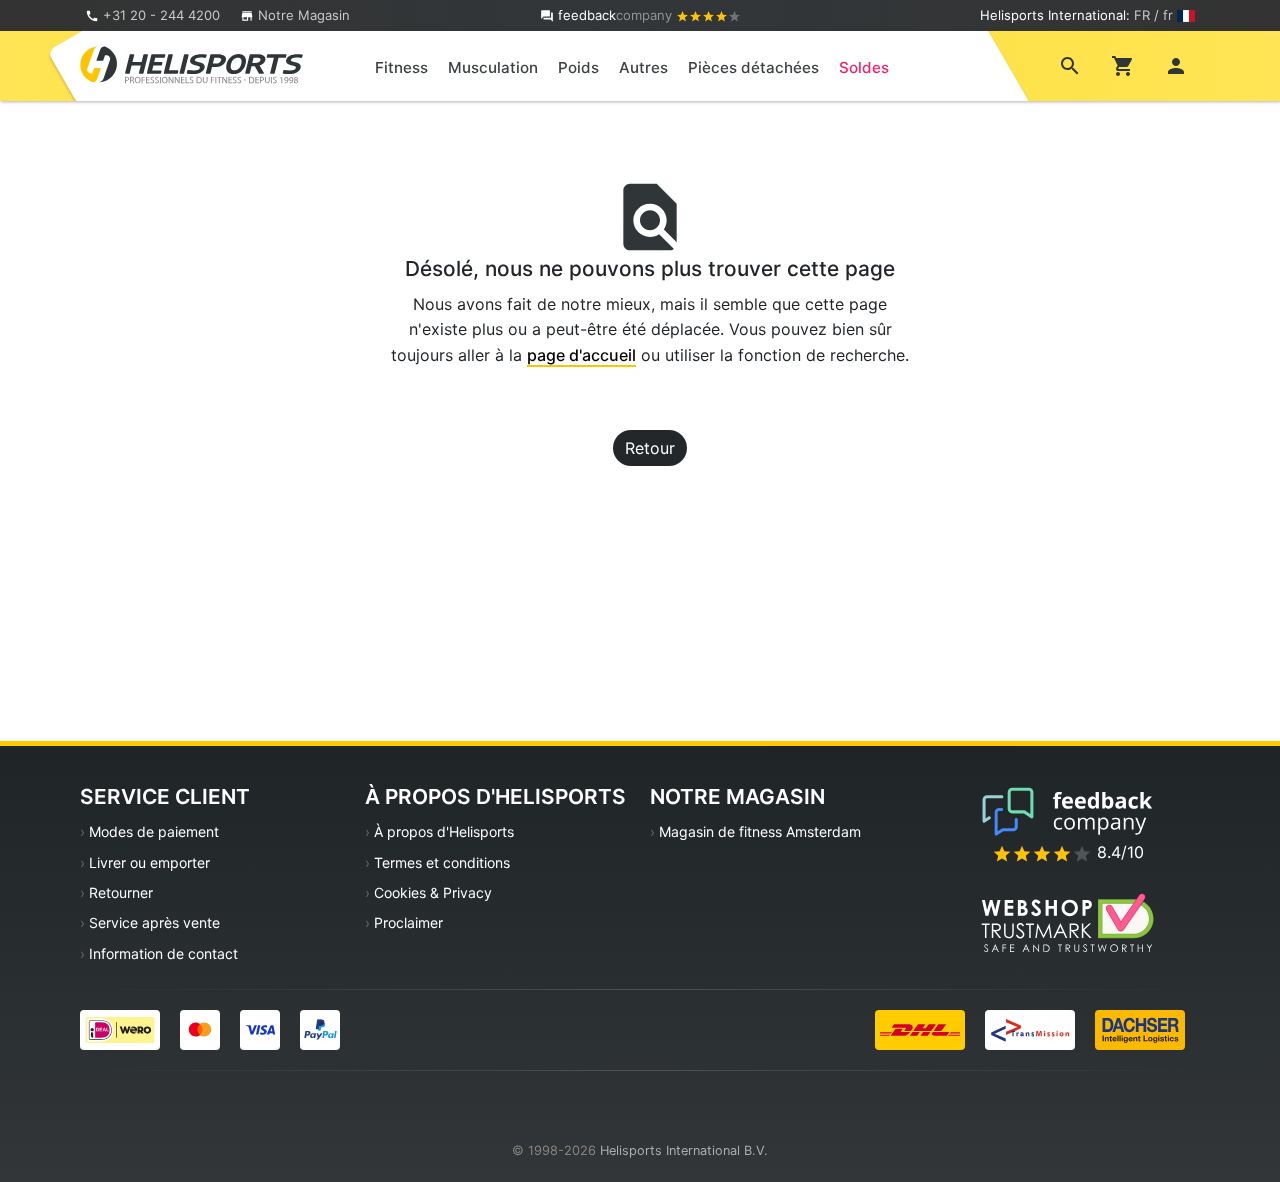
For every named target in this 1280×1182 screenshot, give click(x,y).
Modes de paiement (154, 831)
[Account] (1176, 65)
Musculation (493, 67)
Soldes (864, 67)
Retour (650, 448)
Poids (578, 67)
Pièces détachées (753, 67)
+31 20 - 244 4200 (161, 15)
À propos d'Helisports (444, 831)
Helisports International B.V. (684, 1150)
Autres (643, 67)
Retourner (121, 892)
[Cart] (1123, 65)
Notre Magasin (302, 15)
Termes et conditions (442, 862)
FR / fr (1153, 15)
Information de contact (163, 953)
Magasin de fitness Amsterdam (760, 831)
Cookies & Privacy (433, 892)
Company (617, 15)
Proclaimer (408, 922)
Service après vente (154, 922)
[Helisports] (191, 64)
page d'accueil (581, 355)
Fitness (401, 67)
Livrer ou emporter (149, 862)
